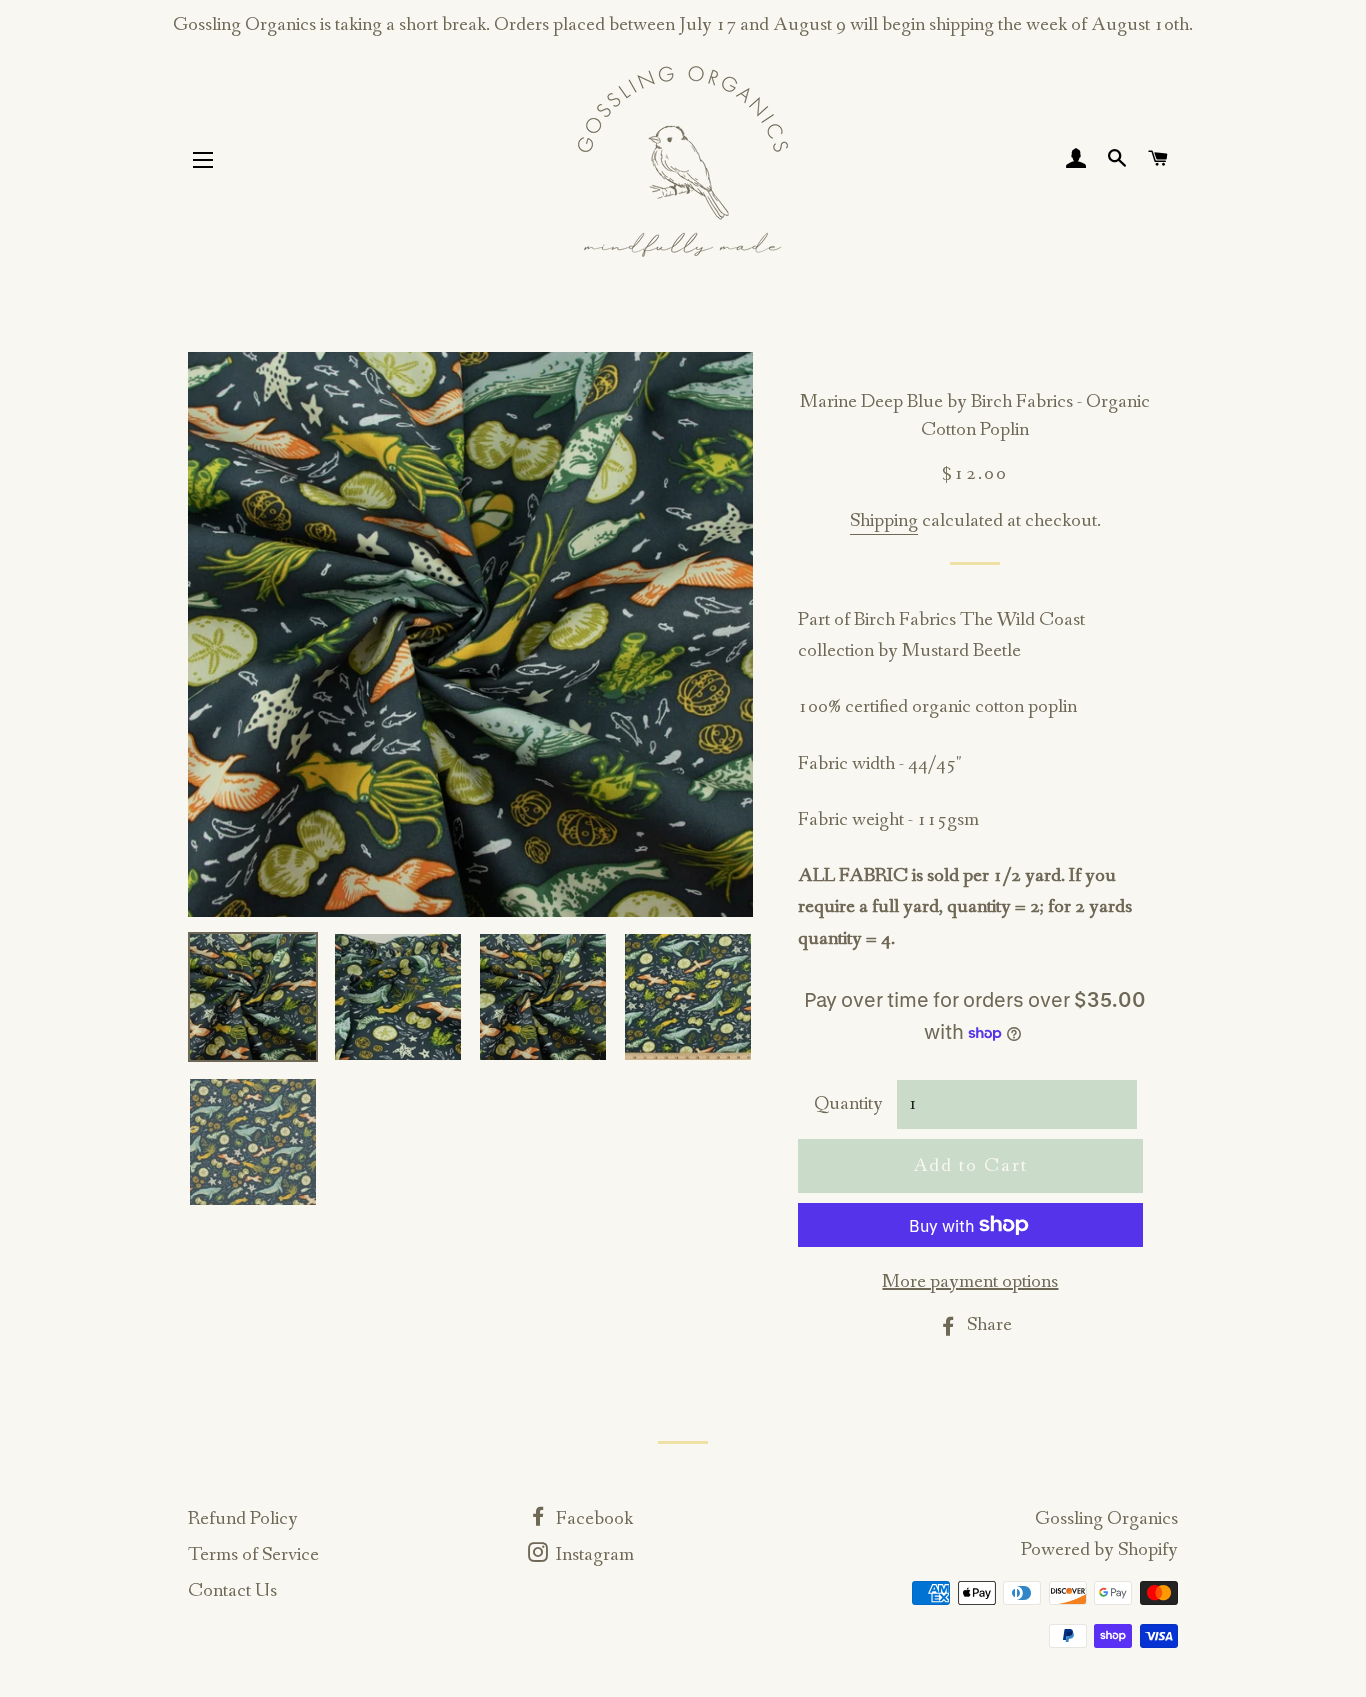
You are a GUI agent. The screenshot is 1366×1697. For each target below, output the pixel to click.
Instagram (593, 1555)
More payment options (970, 1282)
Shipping (884, 521)
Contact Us (232, 1591)
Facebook (592, 1519)
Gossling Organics (1106, 1519)
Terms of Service (253, 1555)
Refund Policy (243, 1519)
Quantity (848, 1104)
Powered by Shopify (1099, 1550)
